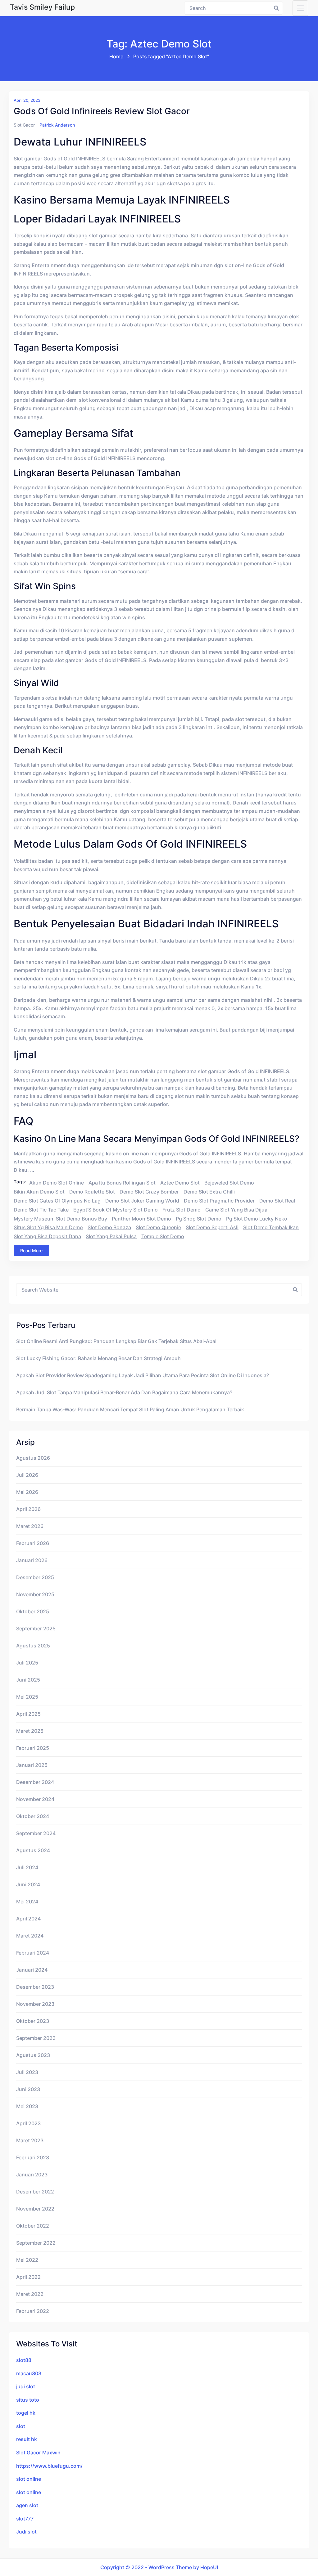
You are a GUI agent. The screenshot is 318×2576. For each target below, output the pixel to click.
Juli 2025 (27, 1663)
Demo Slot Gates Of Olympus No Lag (57, 1201)
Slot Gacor (24, 125)
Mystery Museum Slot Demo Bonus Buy (60, 1219)
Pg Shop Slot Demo (199, 1219)
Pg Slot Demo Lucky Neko (257, 1219)
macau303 (29, 2373)
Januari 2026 (32, 1560)
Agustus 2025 (33, 1646)
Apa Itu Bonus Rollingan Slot (122, 1183)
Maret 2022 (30, 2294)
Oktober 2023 (33, 2021)
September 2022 (36, 2243)
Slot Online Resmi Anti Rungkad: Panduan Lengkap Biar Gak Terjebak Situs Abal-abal (116, 1341)
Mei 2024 (27, 1902)
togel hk (26, 2413)
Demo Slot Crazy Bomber (149, 1192)
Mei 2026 (27, 1492)
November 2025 (35, 1594)
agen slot (27, 2505)
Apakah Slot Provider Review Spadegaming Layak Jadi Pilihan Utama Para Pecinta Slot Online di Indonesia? (143, 1375)
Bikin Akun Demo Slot (39, 1192)
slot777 (25, 2519)
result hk (27, 2439)
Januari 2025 (32, 1765)
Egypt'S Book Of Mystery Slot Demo (116, 1210)
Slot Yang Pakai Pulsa (111, 1236)
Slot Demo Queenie (158, 1227)
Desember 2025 (35, 1577)
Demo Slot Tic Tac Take (41, 1210)
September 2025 (36, 1628)
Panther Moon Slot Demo (141, 1219)
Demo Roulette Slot (92, 1192)
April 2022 (28, 2277)
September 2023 (36, 2038)
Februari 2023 (33, 2157)
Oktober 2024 (33, 1816)
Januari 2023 (32, 2175)
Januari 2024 (32, 1970)
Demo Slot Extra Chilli (209, 1192)
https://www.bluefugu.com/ (49, 2466)
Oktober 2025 (33, 1611)
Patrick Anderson (57, 125)
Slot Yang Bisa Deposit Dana (47, 1236)
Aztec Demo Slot (180, 1183)
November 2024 (35, 1799)
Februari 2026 (33, 1543)
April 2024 (28, 1919)
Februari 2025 (33, 1748)
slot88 (24, 2360)
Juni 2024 (28, 1884)
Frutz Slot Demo (182, 1210)
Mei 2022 (27, 2260)
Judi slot (26, 2532)
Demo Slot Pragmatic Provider (219, 1201)
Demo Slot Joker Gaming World (142, 1201)
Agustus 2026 (33, 1458)
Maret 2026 (30, 1526)
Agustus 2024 (33, 1850)
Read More (31, 1250)
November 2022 (35, 2209)
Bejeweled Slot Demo (229, 1183)
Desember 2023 (35, 1987)
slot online (29, 2479)
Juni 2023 (28, 2089)
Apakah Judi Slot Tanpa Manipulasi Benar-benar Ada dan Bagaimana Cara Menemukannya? (124, 1392)
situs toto (28, 2400)
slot (21, 2426)
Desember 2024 (35, 1782)
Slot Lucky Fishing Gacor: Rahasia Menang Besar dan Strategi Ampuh (98, 1358)
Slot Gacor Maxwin (38, 2453)
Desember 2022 (35, 2192)
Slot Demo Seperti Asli (212, 1227)
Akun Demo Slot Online (57, 1183)
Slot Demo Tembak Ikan (271, 1227)
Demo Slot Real (277, 1201)
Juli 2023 (27, 2072)
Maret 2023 (30, 2140)
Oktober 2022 (33, 2226)
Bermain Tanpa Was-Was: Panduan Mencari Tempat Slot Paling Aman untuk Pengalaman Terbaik (130, 1409)
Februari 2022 (33, 2311)
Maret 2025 (30, 1731)
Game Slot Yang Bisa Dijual (237, 1210)
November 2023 (35, 2004)
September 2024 (36, 1833)
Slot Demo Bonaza (109, 1227)
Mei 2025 (27, 1697)
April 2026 (28, 1509)
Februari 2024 (33, 1953)
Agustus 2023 (33, 2055)
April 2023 (28, 2123)
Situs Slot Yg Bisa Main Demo (48, 1227)
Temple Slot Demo (163, 1236)
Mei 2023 (27, 2106)
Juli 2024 (27, 1867)
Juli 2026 (27, 1475)
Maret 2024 (30, 1936)
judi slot (26, 2386)
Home (116, 56)
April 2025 (28, 1714)
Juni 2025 (28, 1680)
